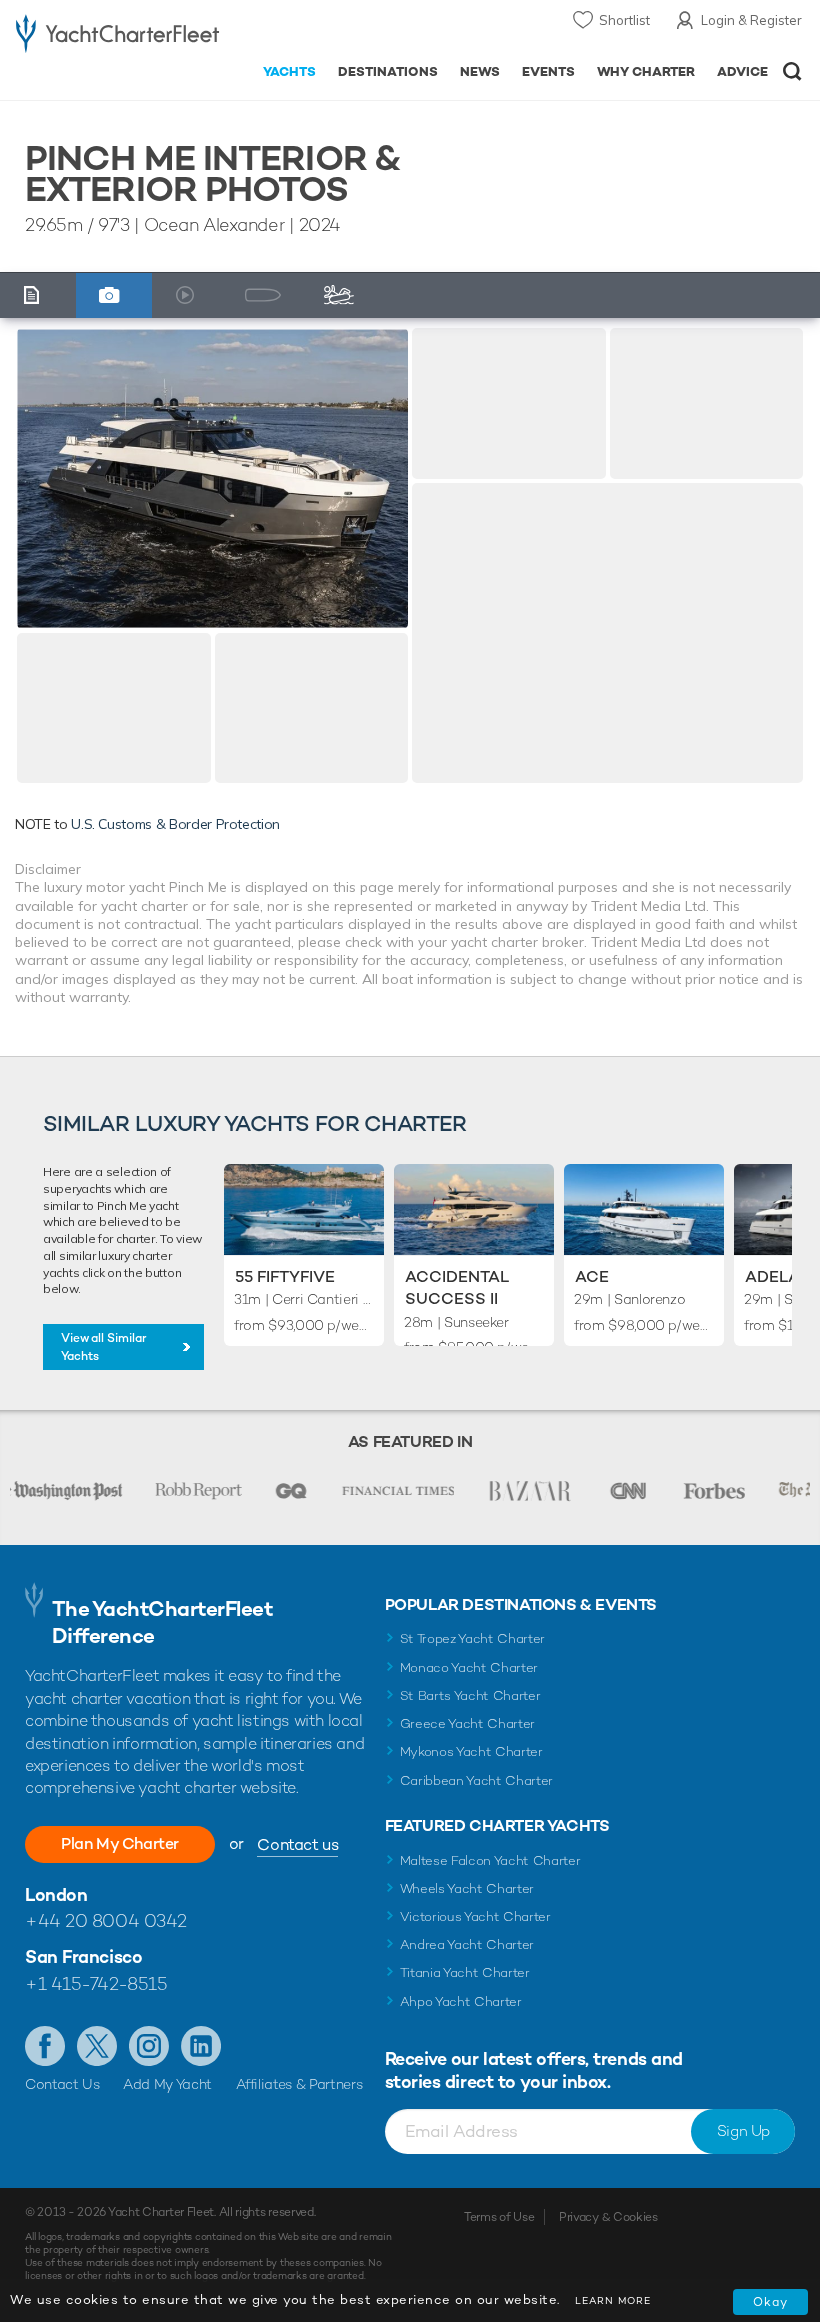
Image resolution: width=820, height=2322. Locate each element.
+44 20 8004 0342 (106, 1920)
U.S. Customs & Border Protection (175, 824)
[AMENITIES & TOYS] (344, 295)
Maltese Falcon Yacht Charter (490, 1860)
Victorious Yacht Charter (475, 1916)
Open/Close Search (792, 71)
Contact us (297, 1844)
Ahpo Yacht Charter (461, 2001)
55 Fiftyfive (285, 1276)
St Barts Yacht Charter (470, 1695)
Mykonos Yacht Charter (471, 1751)
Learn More (613, 2300)
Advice (742, 71)
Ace (592, 1276)
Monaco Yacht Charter (469, 1667)
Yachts (289, 71)
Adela (772, 1276)
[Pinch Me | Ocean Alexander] (212, 478)
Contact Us (62, 2084)
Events (548, 71)
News (480, 71)
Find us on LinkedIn (201, 2046)
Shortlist (624, 20)
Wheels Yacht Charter (467, 1888)
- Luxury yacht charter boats (117, 36)
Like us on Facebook (45, 2046)
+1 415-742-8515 (96, 1983)
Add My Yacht (167, 2084)
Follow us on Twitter (97, 2046)
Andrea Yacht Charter (467, 1944)
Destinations (388, 71)
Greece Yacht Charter (468, 1723)
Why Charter (646, 71)
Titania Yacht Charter (465, 1972)
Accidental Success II (457, 1287)
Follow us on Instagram (149, 2046)
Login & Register (751, 20)
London (56, 1894)
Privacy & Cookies (608, 2217)
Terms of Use (499, 2217)
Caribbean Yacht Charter (477, 1780)
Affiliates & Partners (299, 2084)
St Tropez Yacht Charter (473, 1638)
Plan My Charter (120, 1843)
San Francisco (83, 1956)
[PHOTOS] (114, 295)
